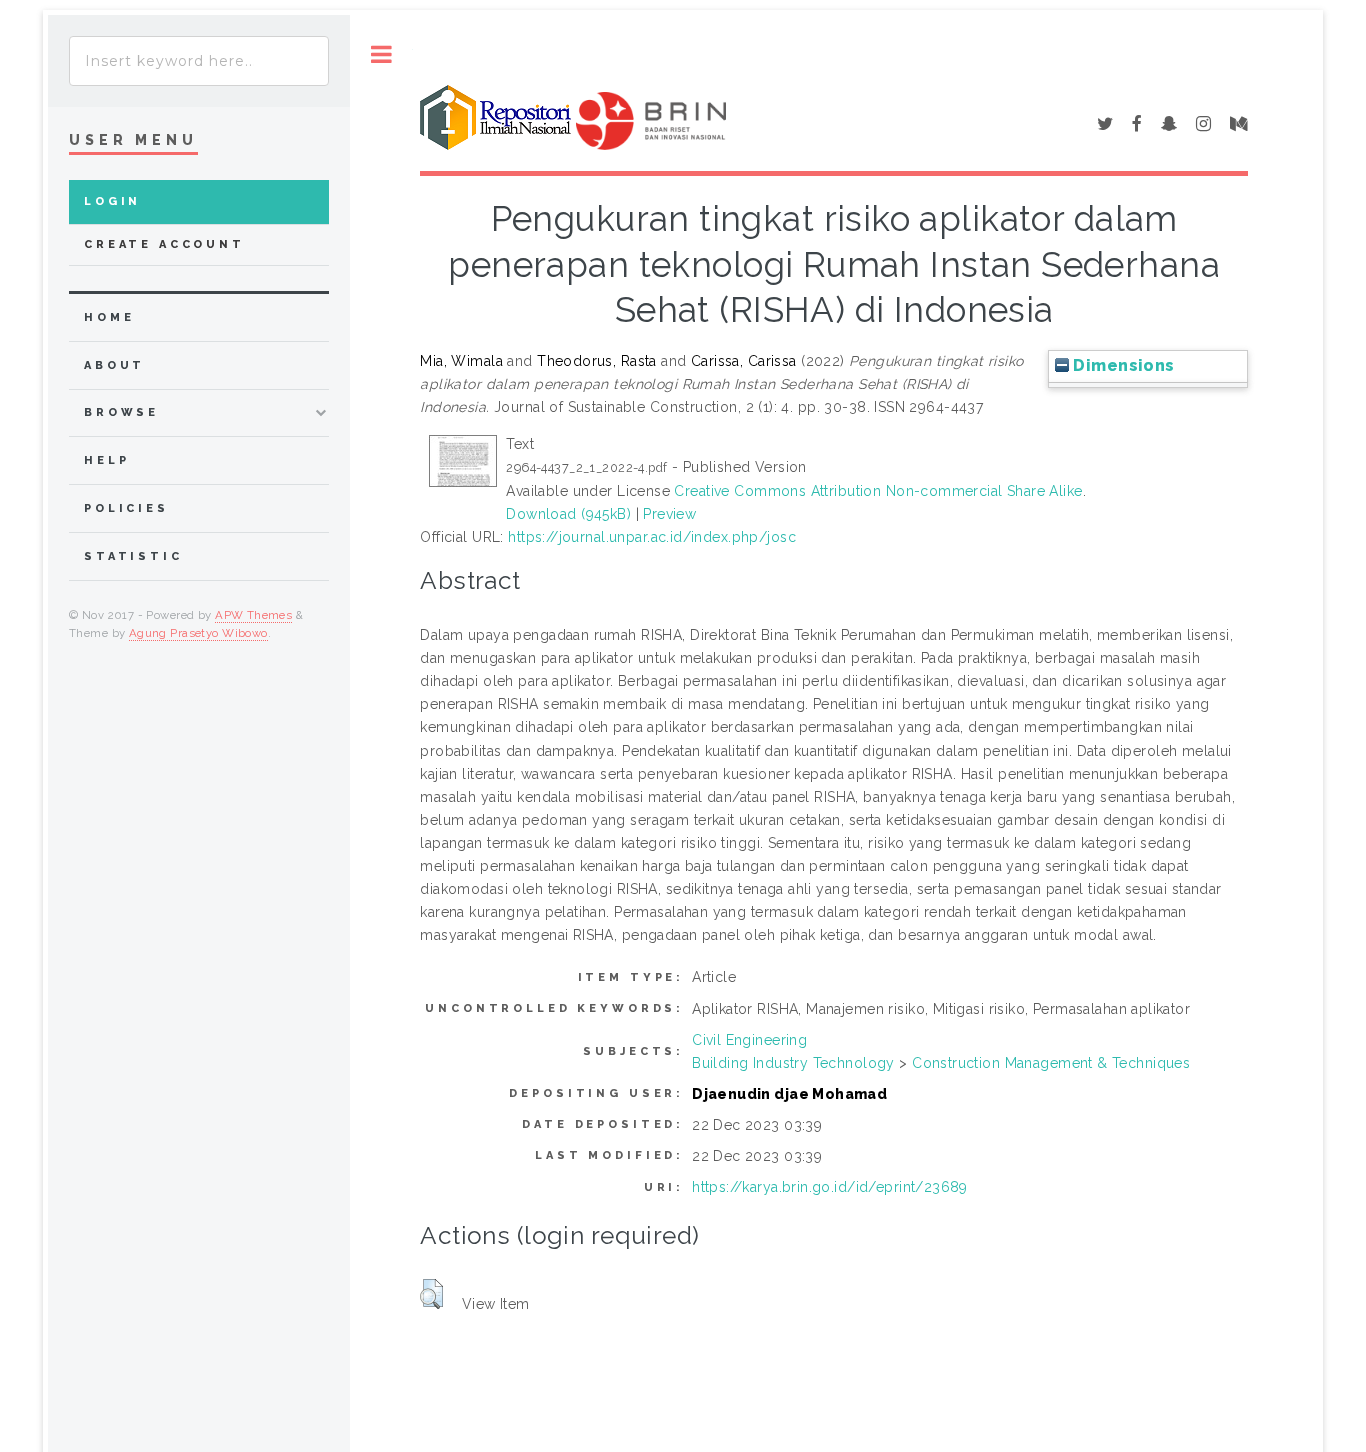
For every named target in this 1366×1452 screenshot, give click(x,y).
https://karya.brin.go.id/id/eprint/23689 (830, 1187)
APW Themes (253, 615)
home (109, 317)
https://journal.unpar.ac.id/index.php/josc (652, 537)
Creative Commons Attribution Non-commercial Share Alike (878, 491)
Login (112, 201)
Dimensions (1122, 365)
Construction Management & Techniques (1051, 1063)
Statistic (133, 556)
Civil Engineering (749, 1040)
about (114, 365)
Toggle (381, 54)
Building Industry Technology (793, 1063)
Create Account (164, 244)
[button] (431, 1294)
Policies (126, 508)
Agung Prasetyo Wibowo (198, 633)
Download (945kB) (568, 514)
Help (106, 460)
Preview (669, 514)
